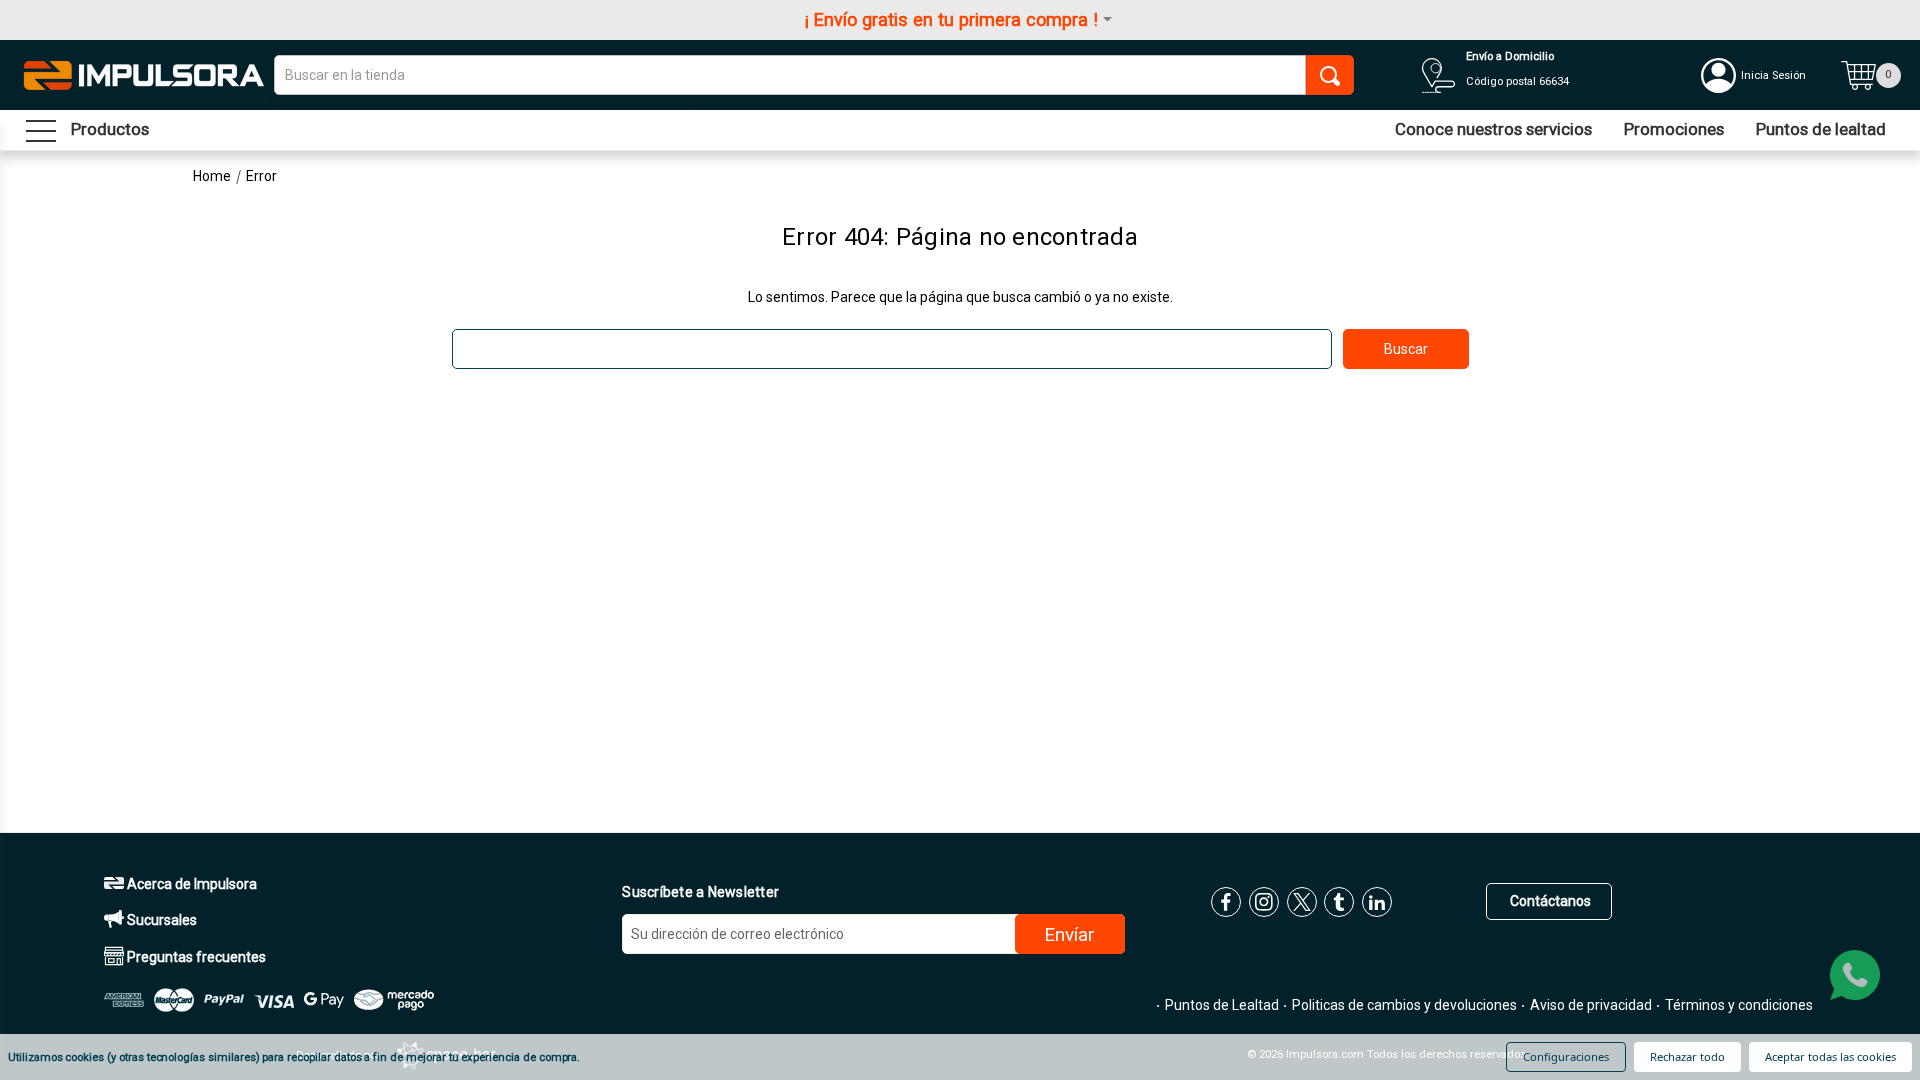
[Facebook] (1226, 902)
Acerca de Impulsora (190, 884)
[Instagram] (1264, 902)
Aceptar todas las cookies (1830, 1056)
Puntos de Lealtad (1220, 1005)
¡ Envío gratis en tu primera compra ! (951, 19)
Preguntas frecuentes (195, 957)
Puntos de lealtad (1821, 129)
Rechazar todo (1687, 1056)
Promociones (1674, 129)
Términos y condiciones (1737, 1005)
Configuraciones (1566, 1056)
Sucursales (160, 920)
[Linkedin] (1377, 902)
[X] (1302, 902)
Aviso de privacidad (1589, 1005)
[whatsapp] (1855, 975)
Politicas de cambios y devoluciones (1403, 1005)
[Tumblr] (1339, 902)
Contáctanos (1549, 901)
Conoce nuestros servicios (1493, 129)
